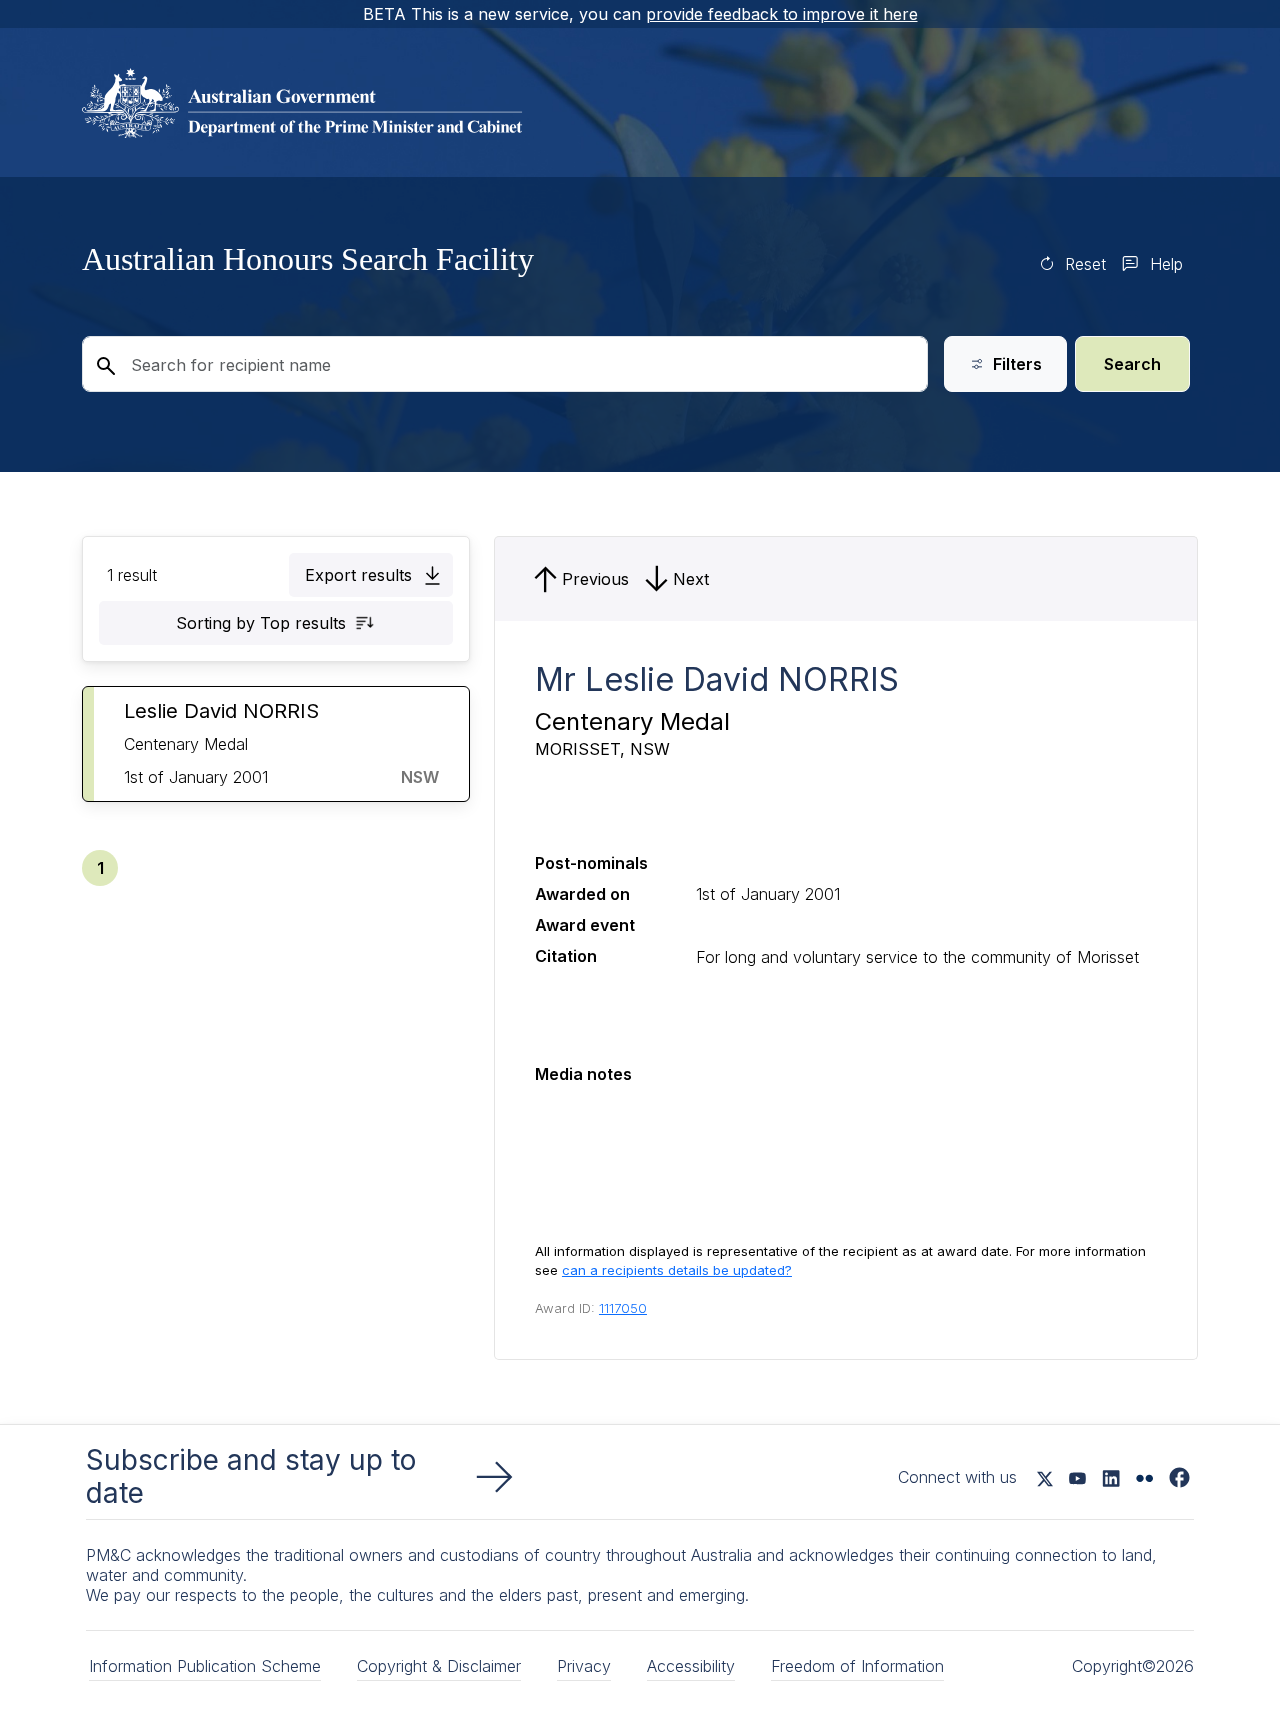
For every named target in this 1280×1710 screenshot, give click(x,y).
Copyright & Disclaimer (439, 1666)
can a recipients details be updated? (677, 1270)
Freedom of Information (857, 1666)
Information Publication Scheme (205, 1666)
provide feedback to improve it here (782, 14)
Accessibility (691, 1666)
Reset (1085, 264)
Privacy (584, 1666)
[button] (371, 575)
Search (1132, 364)
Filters (1017, 364)
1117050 (623, 1308)
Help (1166, 264)
